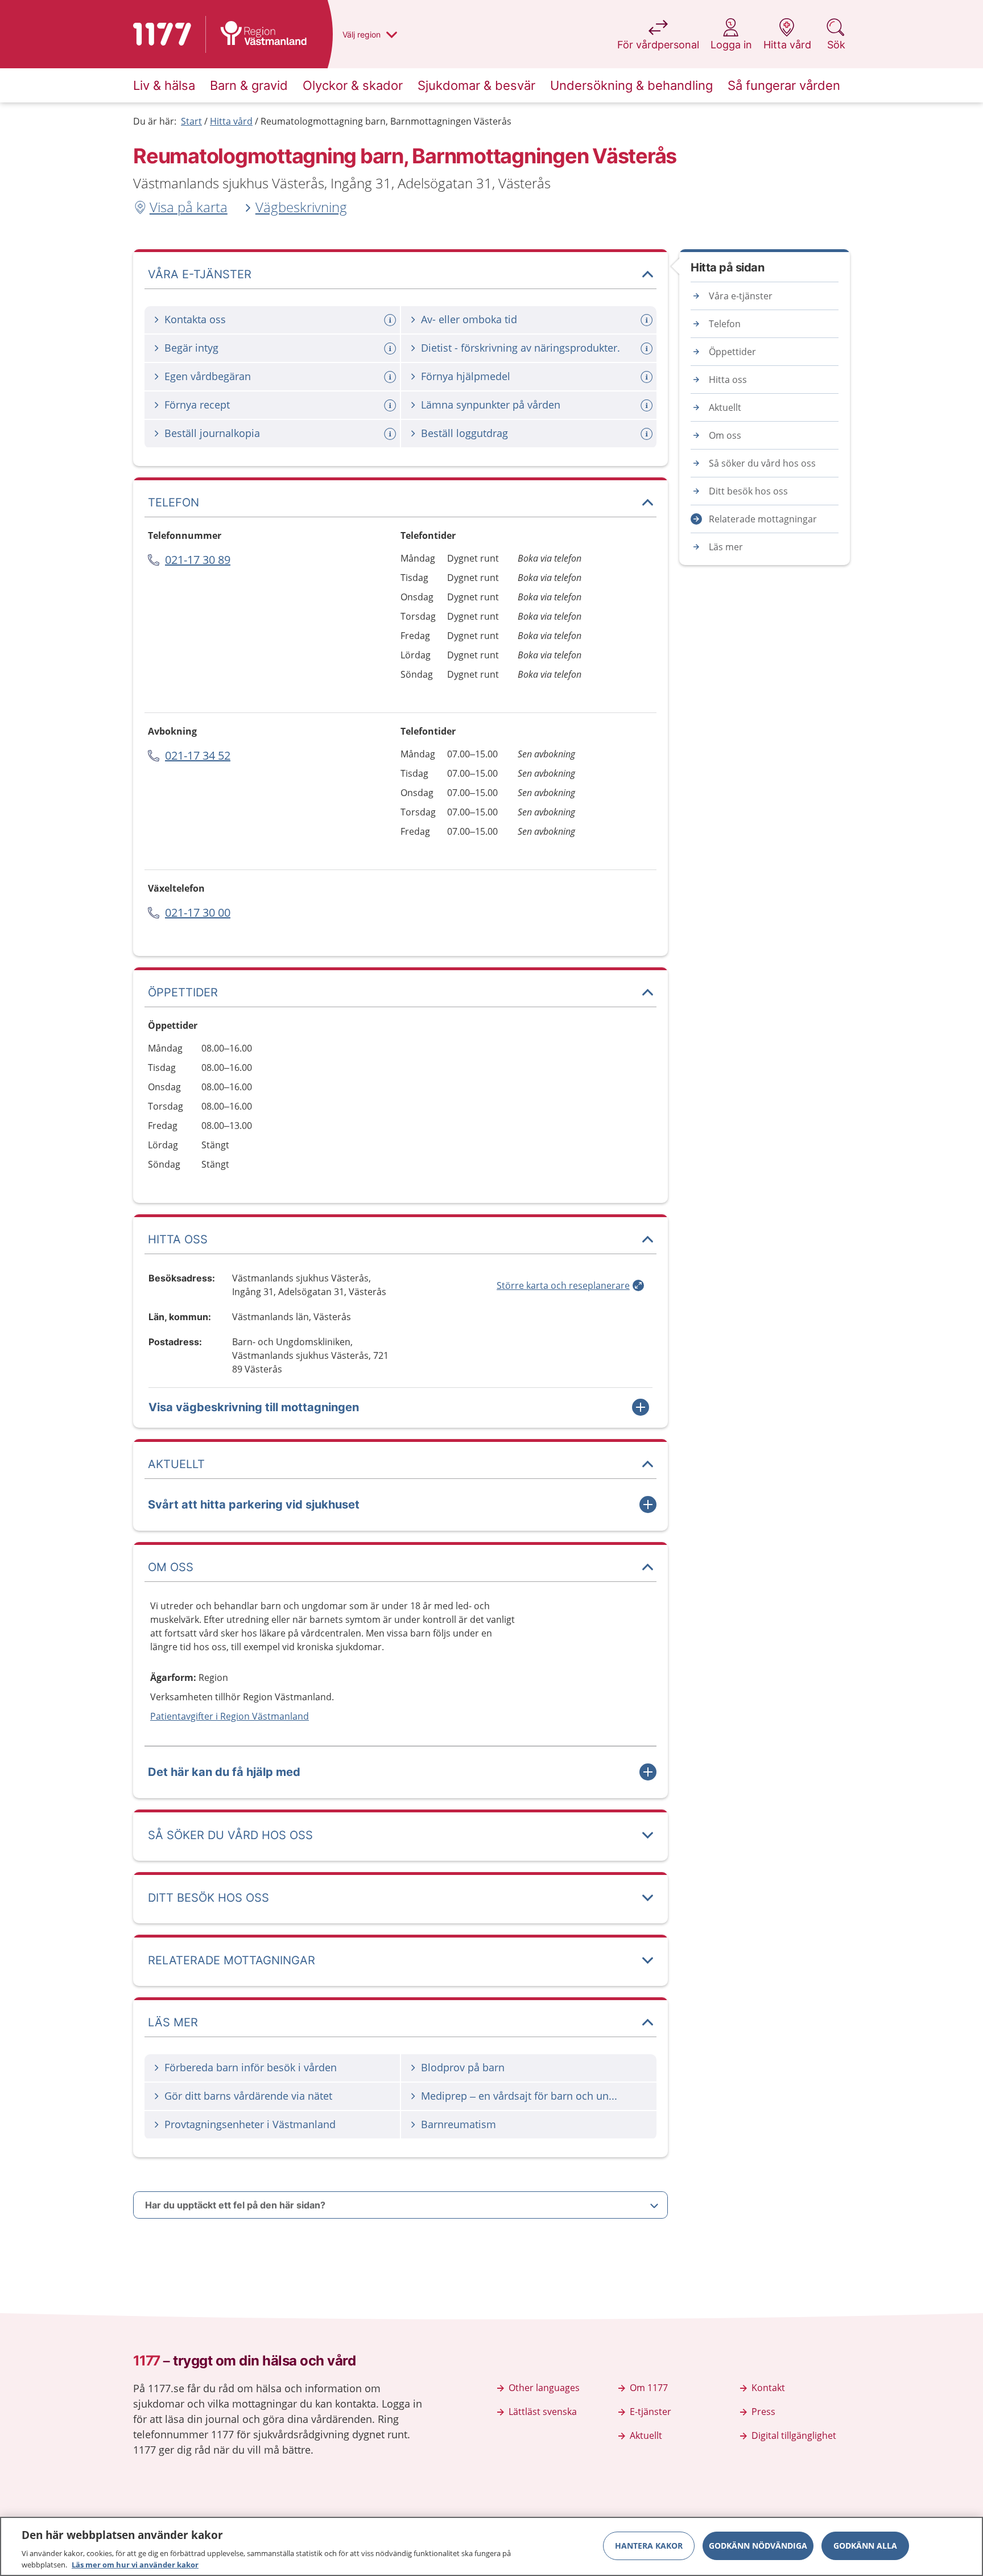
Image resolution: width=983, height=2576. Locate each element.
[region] (491, 2546)
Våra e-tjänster (741, 296)
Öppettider (732, 352)
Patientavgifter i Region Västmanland (230, 1716)
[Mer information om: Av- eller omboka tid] (648, 320)
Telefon (725, 324)
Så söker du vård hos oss (762, 463)
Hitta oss (728, 380)
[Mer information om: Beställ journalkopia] (391, 434)
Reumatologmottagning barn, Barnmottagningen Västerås (386, 121)
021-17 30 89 (198, 560)
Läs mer (726, 547)
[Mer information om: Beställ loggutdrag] (648, 434)
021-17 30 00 (198, 912)
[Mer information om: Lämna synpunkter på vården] (648, 405)
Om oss (725, 435)
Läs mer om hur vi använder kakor (135, 2564)
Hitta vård (231, 121)
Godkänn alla (865, 2546)
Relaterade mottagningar (763, 519)
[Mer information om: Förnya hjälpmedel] (648, 377)
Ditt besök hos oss (748, 491)
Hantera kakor (649, 2546)
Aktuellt (725, 407)
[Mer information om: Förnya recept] (391, 405)
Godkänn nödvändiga (758, 2546)
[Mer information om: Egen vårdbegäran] (391, 377)
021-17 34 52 (198, 755)
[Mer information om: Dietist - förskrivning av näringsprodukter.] (648, 349)
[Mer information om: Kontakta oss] (391, 320)
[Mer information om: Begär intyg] (391, 349)
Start (191, 121)
